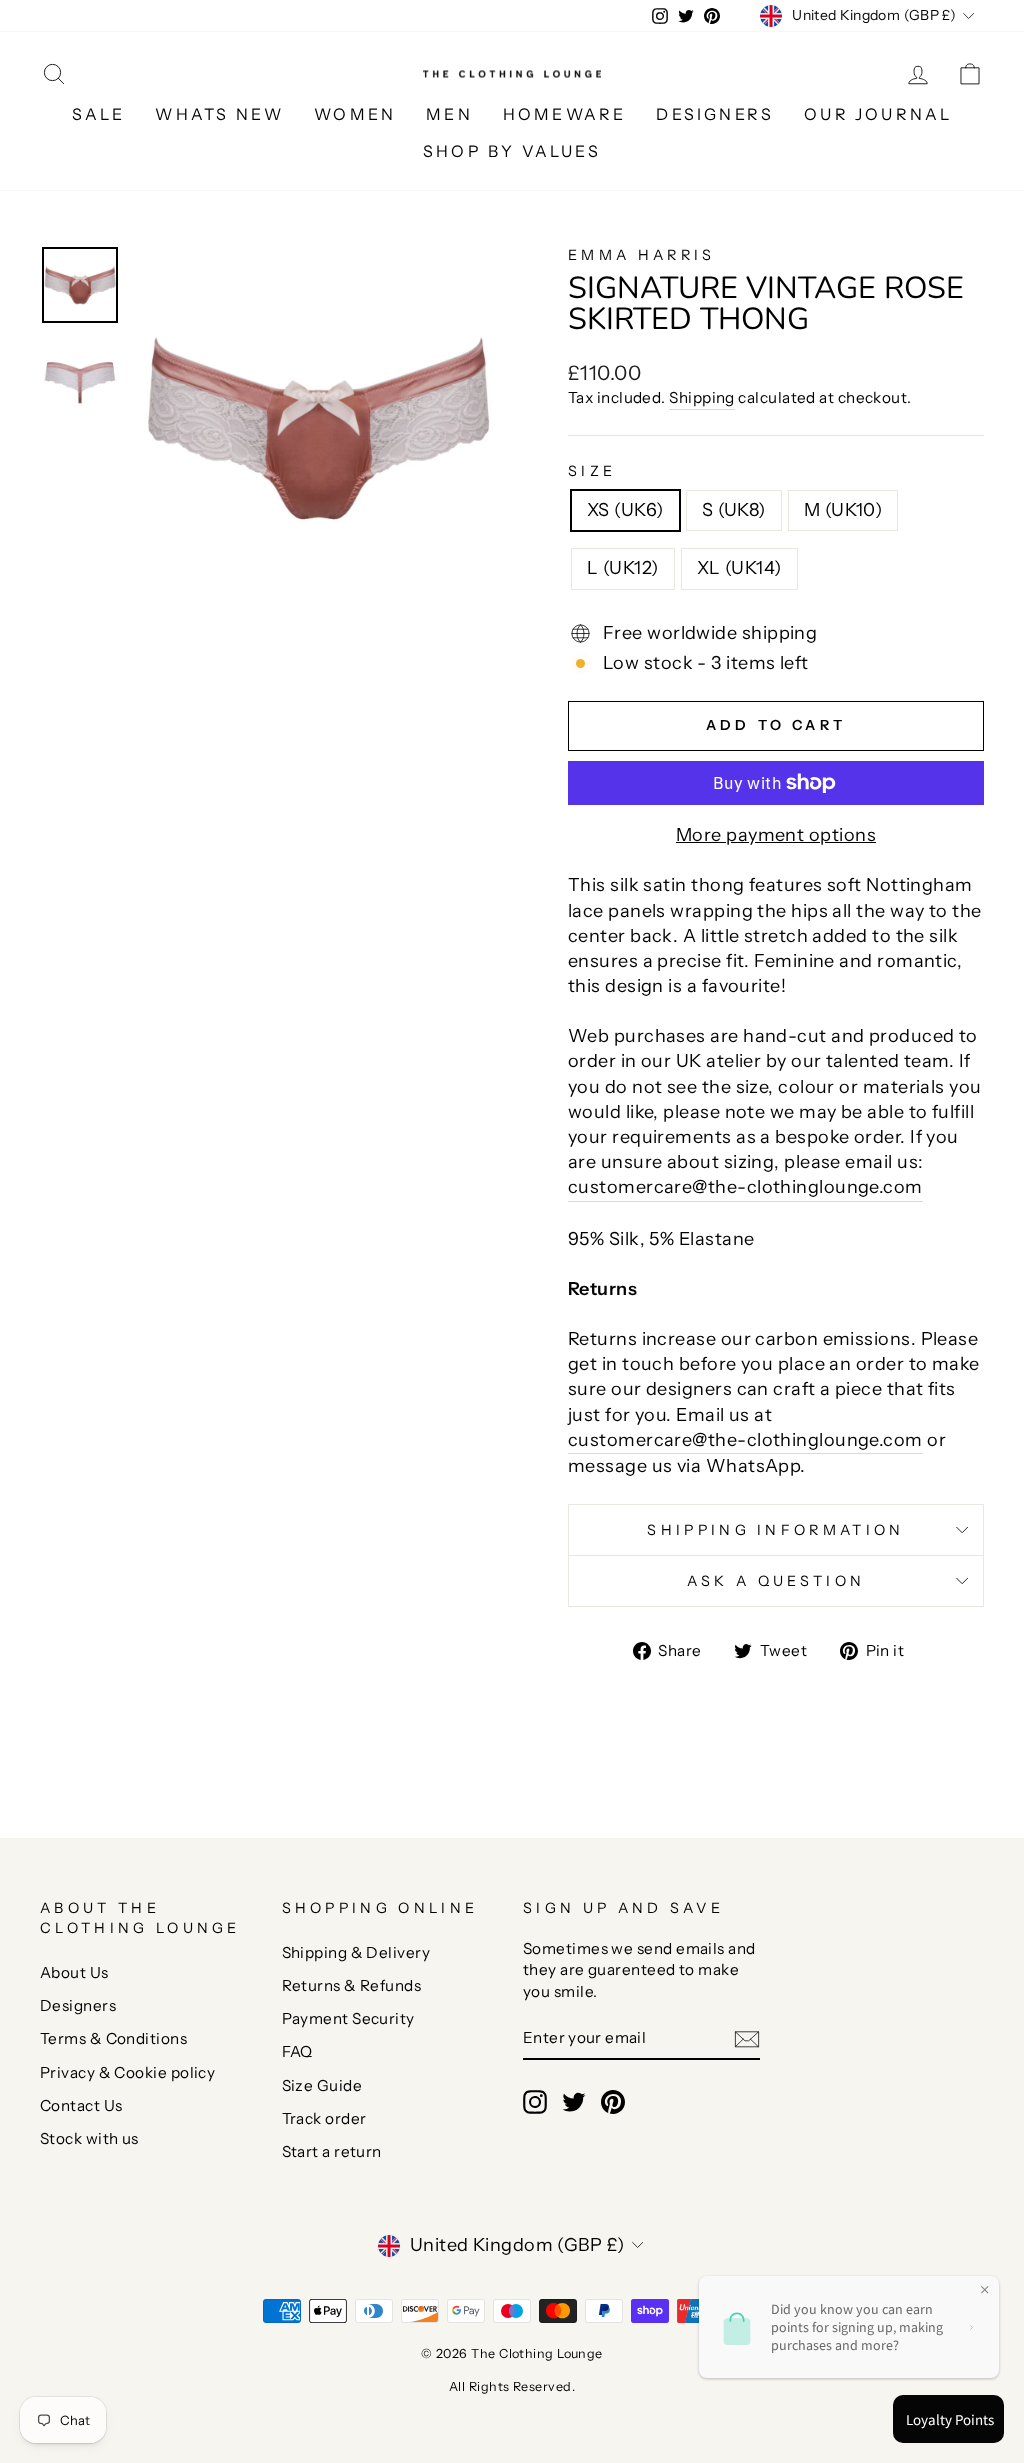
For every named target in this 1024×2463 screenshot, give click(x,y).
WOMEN (355, 114)
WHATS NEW (219, 114)
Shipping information (775, 1530)
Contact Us (81, 2105)
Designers (78, 2005)
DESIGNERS (715, 114)
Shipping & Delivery (356, 1952)
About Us (74, 1972)
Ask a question (776, 1581)
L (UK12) (623, 568)
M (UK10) (843, 510)
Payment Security (348, 2018)
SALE (99, 114)
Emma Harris (642, 255)
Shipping (702, 397)
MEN (449, 114)
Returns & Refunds (352, 1985)
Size (592, 471)
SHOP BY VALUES (512, 151)
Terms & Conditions (113, 2038)
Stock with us (89, 2138)
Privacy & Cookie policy (127, 2072)
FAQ (297, 2051)
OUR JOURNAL (878, 114)
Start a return (332, 2151)
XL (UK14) (739, 568)
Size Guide (322, 2085)
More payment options (776, 835)
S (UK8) (734, 510)
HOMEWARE (565, 114)
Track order (324, 2118)
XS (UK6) (625, 510)
